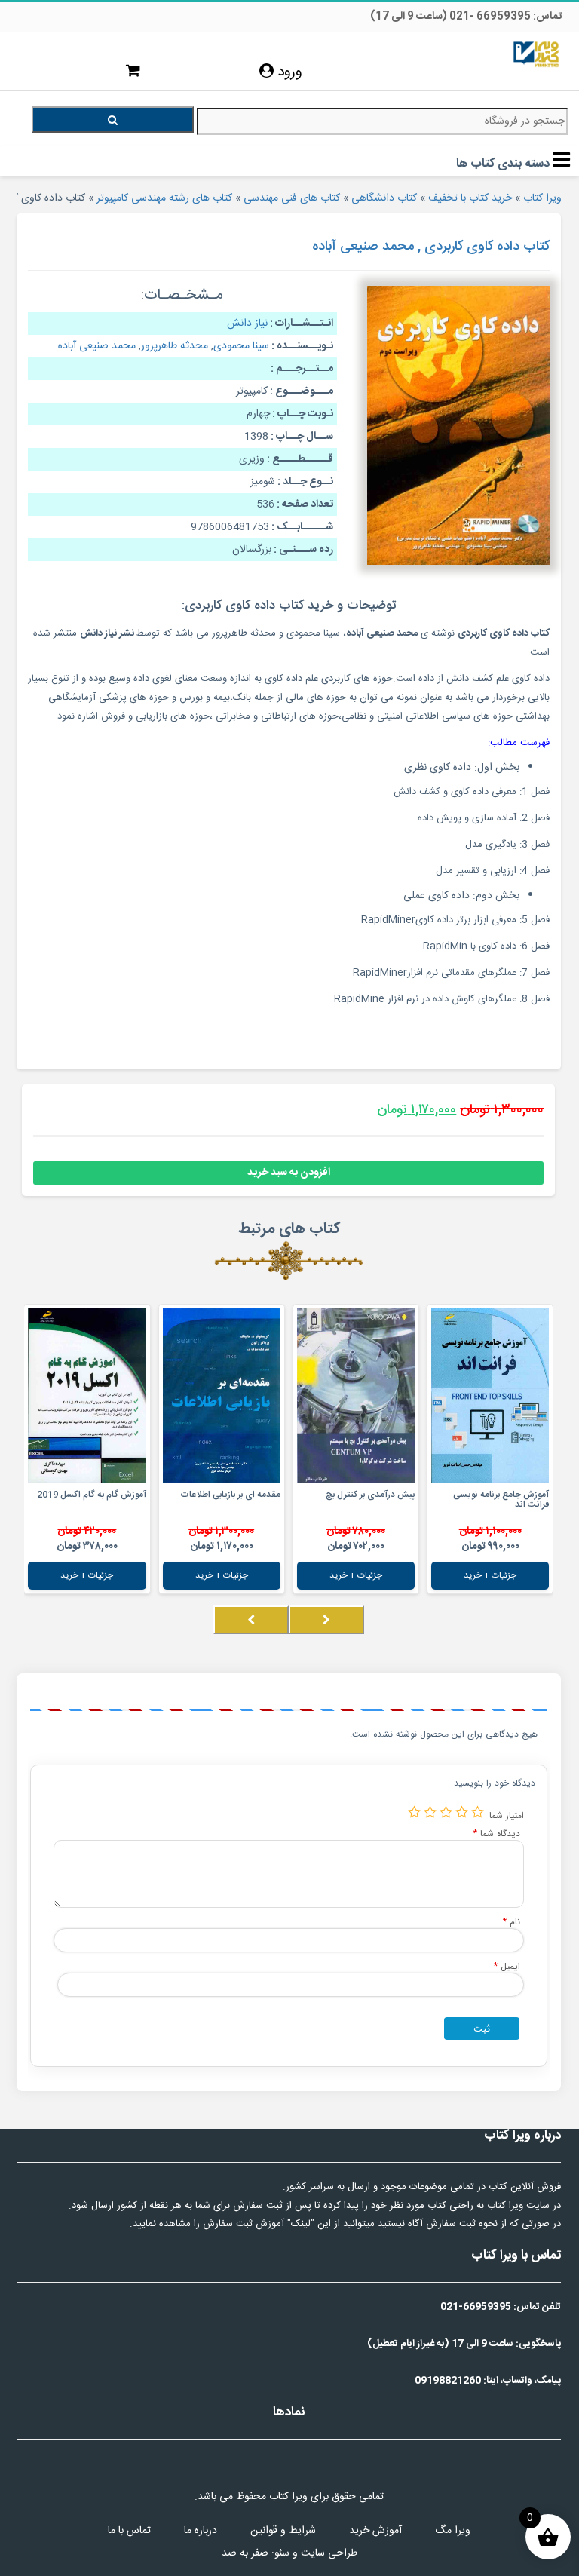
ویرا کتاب (542, 198)
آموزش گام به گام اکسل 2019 (92, 1495)
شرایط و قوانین (283, 2531)
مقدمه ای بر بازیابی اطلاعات (230, 1495)
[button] (549, 1635)
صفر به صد (245, 2553)
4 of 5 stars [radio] (430, 1812)
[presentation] (326, 1620)
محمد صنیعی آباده (97, 346)
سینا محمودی (241, 346)
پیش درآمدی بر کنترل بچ (370, 1495)
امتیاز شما (507, 1815)
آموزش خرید (375, 2531)
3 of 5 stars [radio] (446, 1812)
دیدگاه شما (497, 1834)
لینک (301, 2224)
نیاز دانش (247, 324)
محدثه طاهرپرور (175, 346)
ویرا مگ (453, 2531)
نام (512, 1922)
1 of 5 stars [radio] (478, 1812)
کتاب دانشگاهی (384, 198)
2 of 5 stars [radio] (462, 1812)
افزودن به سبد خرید (289, 1173)
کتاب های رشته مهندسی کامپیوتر (164, 198)
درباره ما (201, 2531)
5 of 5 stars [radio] (414, 1812)
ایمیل (507, 1966)
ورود (288, 72)
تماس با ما (129, 2531)
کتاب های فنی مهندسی (292, 198)
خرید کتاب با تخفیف (470, 198)
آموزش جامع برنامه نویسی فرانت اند (501, 1500)
